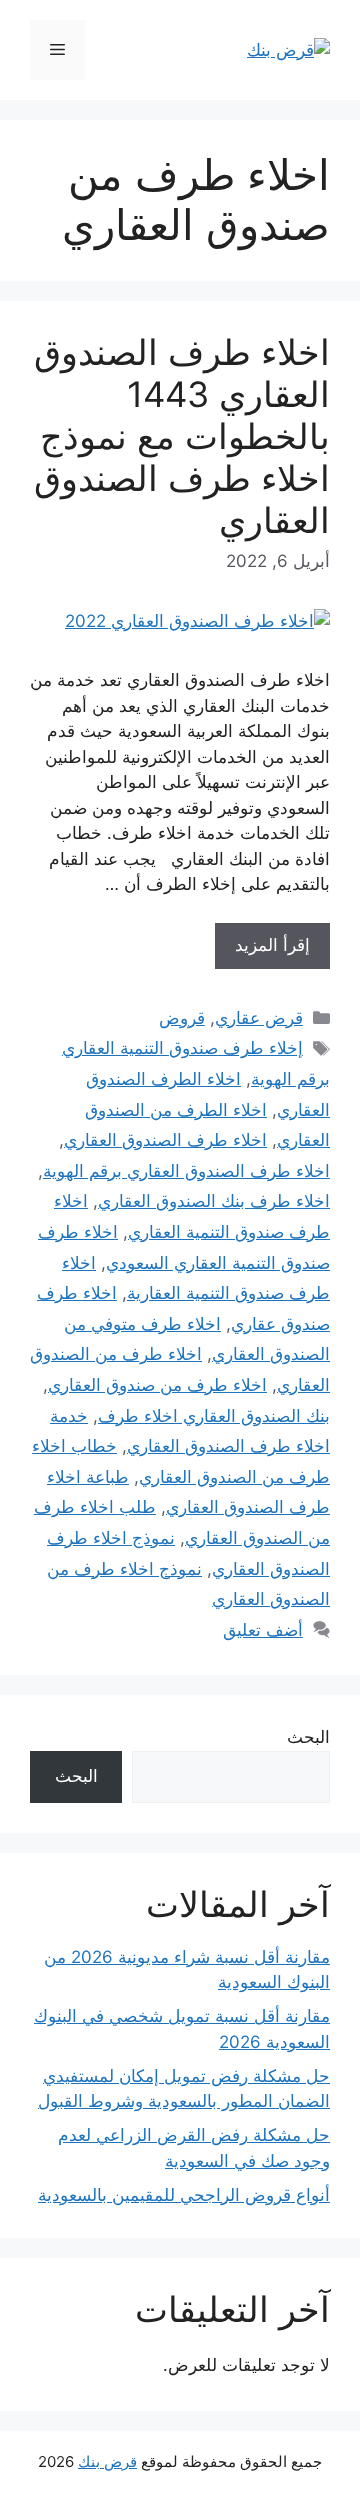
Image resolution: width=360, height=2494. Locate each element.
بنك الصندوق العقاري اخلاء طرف (214, 1416)
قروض (182, 1018)
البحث (308, 1737)
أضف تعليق (263, 1630)
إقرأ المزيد (272, 945)
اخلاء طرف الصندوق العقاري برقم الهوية (186, 1171)
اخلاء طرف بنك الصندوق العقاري (214, 1201)
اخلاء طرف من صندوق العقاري (157, 1385)
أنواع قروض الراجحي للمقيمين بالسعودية (184, 2195)
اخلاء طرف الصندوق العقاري (165, 1140)
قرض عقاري (259, 1018)
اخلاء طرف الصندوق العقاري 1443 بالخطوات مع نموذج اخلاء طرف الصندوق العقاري (182, 436)
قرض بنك (107, 2461)
